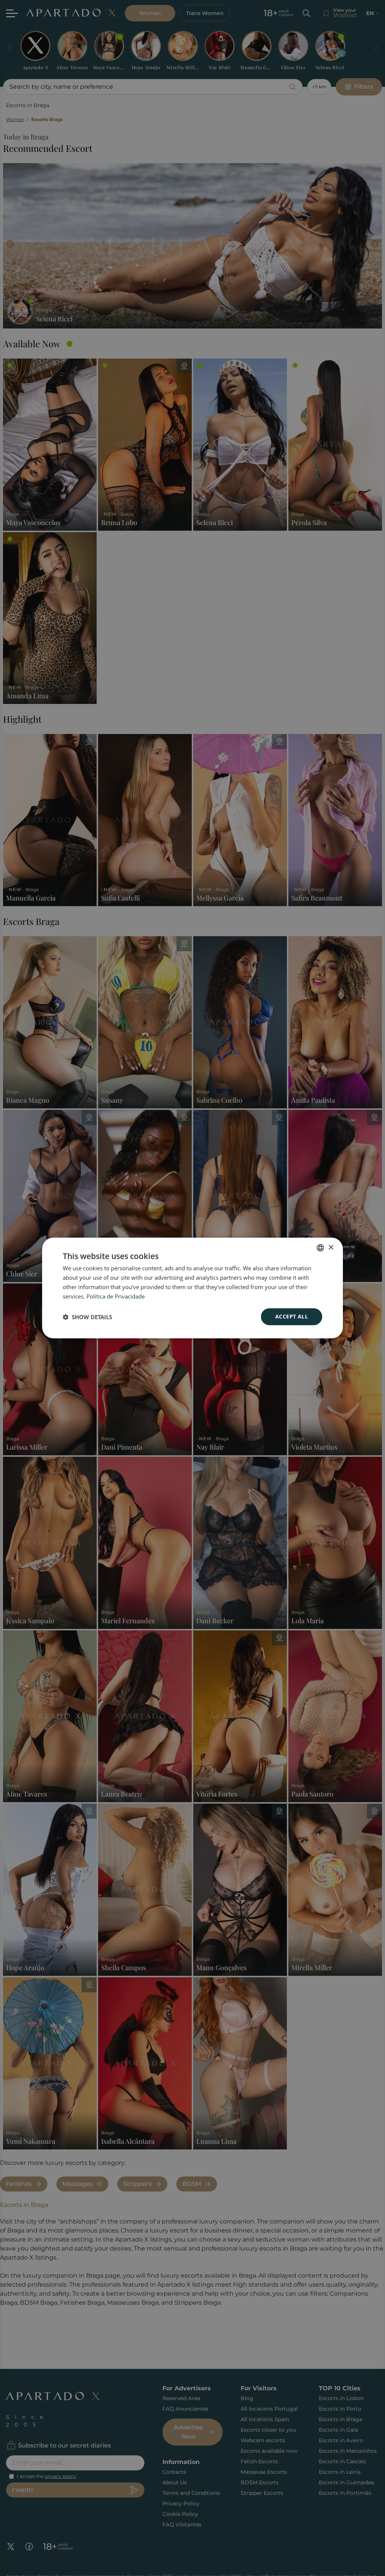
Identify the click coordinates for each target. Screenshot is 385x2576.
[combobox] (320, 1248)
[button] (87, 1317)
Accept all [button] (292, 1316)
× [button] (331, 1247)
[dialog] (192, 1288)
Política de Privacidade (116, 1296)
